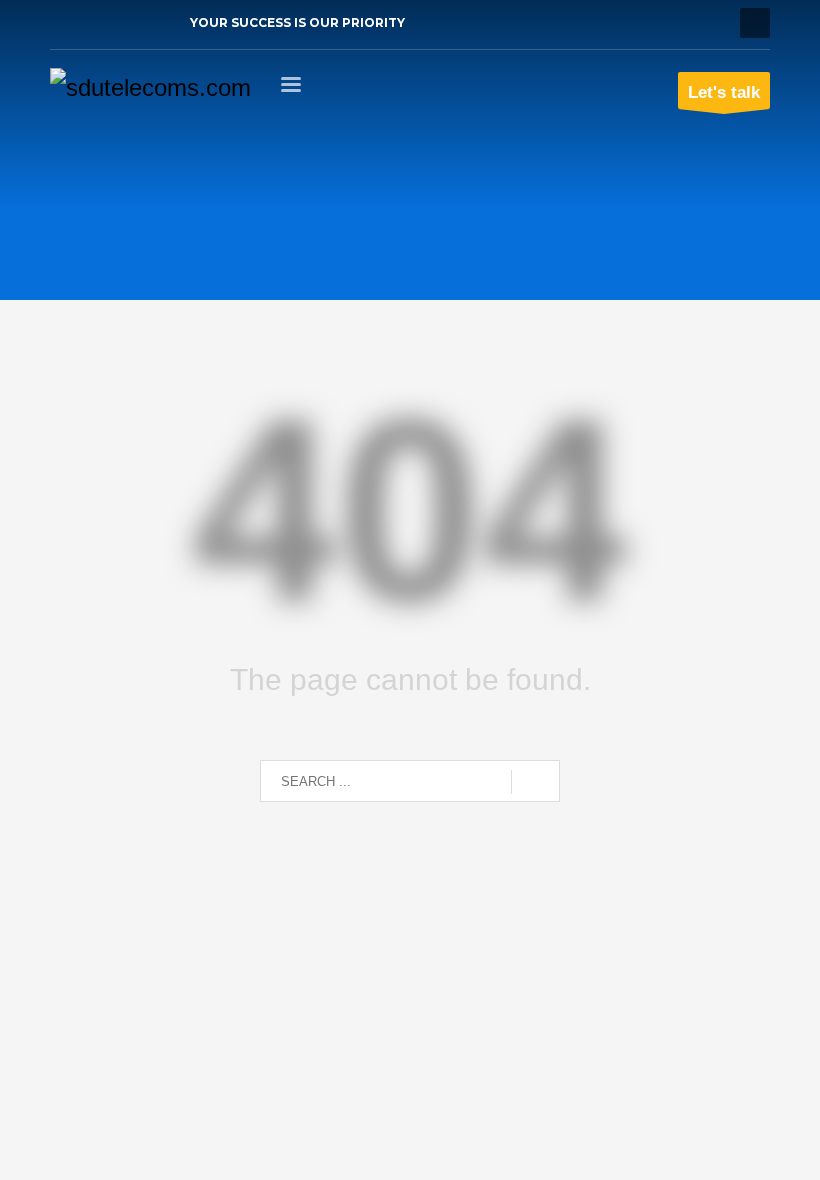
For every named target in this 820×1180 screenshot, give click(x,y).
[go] (535, 782)
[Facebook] (65, 23)
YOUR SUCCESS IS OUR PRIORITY (297, 22)
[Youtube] (125, 23)
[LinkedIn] (95, 23)
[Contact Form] (155, 23)
